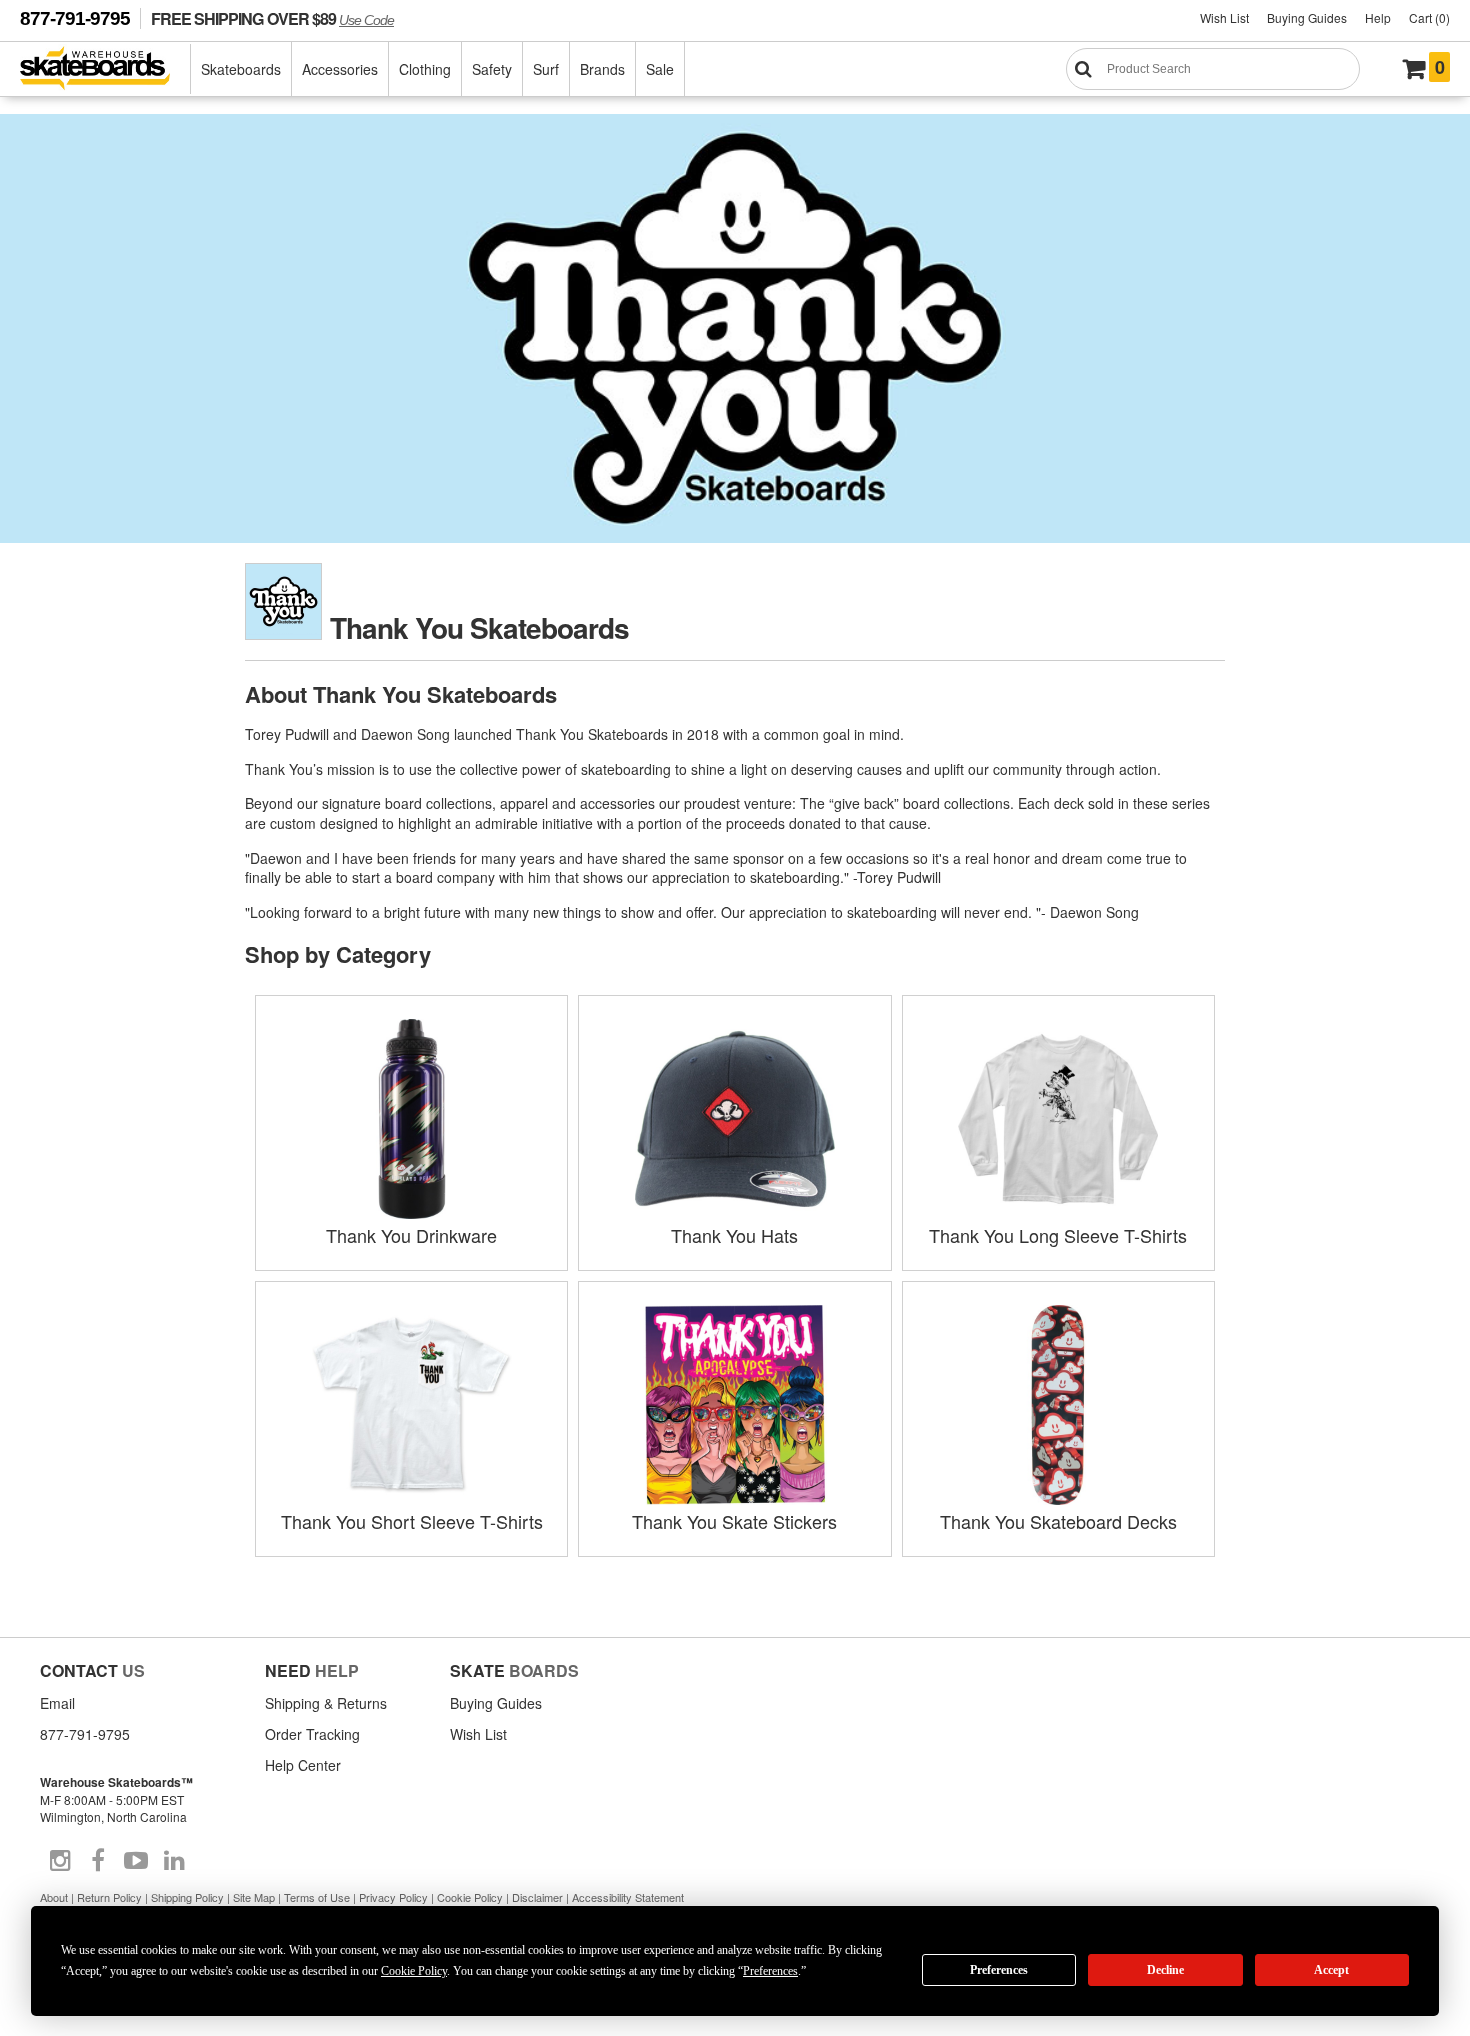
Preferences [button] (770, 1971)
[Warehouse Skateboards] (105, 69)
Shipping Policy (187, 1897)
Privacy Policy (393, 1897)
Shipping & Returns (326, 1703)
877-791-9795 (75, 18)
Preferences (999, 1970)
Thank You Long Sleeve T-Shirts (1058, 1235)
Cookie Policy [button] (414, 1971)
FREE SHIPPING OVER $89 (272, 18)
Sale (660, 69)
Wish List (1224, 17)
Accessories (340, 69)
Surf (546, 69)
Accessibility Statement (628, 1897)
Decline (1165, 1970)
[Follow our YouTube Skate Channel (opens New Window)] (136, 1861)
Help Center (303, 1765)
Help (1378, 17)
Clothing (425, 69)
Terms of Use (317, 1897)
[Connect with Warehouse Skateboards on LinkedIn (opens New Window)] (174, 1861)
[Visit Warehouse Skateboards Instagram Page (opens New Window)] (60, 1861)
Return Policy (109, 1897)
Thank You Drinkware (411, 1235)
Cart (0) (1429, 17)
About (54, 1897)
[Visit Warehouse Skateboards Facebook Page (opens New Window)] (98, 1861)
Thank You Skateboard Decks (1058, 1521)
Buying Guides (1307, 17)
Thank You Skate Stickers (734, 1521)
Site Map (254, 1897)
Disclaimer (537, 1897)
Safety (492, 69)
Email (57, 1703)
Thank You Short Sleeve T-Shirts (412, 1521)
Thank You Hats (734, 1235)
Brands (602, 69)
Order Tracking (312, 1734)
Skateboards (241, 69)
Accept (1331, 1970)
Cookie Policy (470, 1897)
